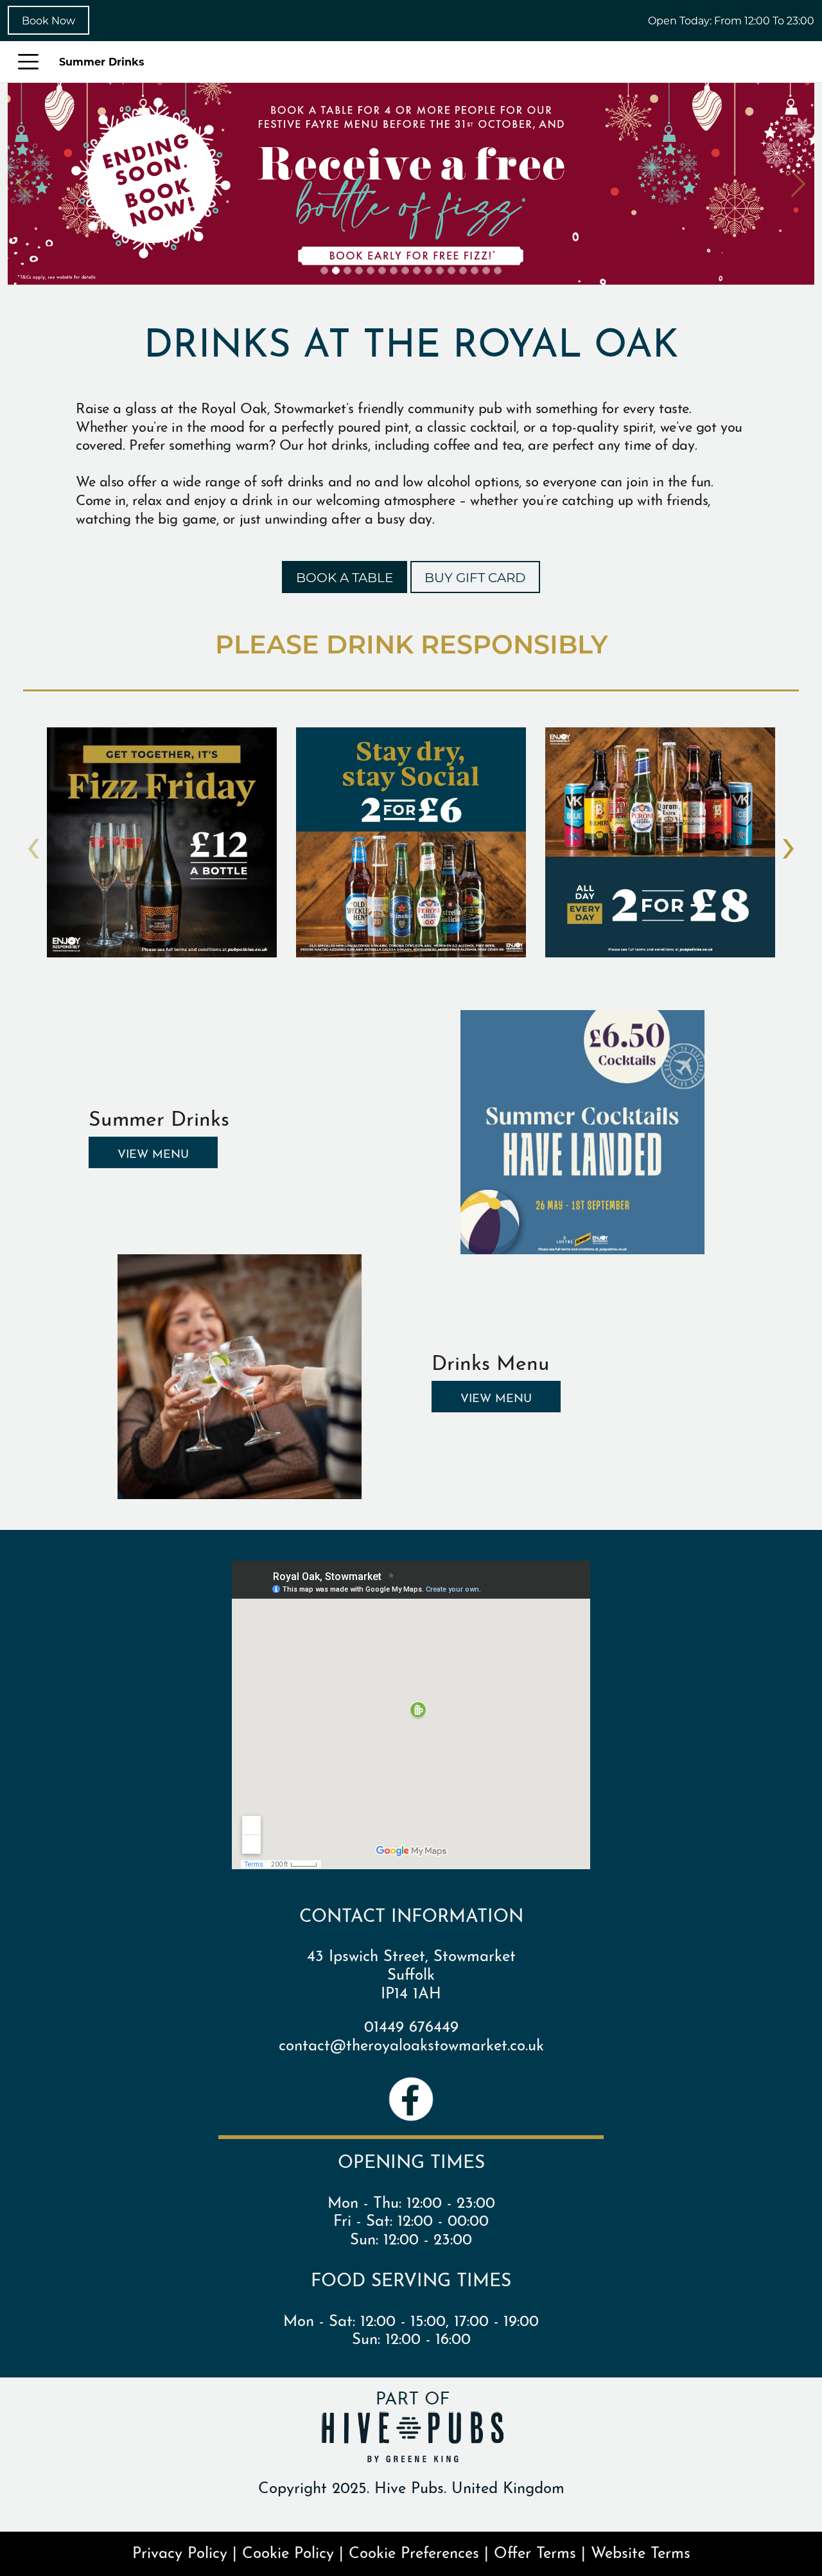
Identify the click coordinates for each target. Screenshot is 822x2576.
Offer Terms (535, 2551)
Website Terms (641, 2551)
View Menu (153, 1152)
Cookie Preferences (414, 2551)
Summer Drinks (102, 61)
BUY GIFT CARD (475, 577)
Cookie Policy (288, 2551)
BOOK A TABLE (345, 577)
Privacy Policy (180, 2551)
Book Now (48, 20)
